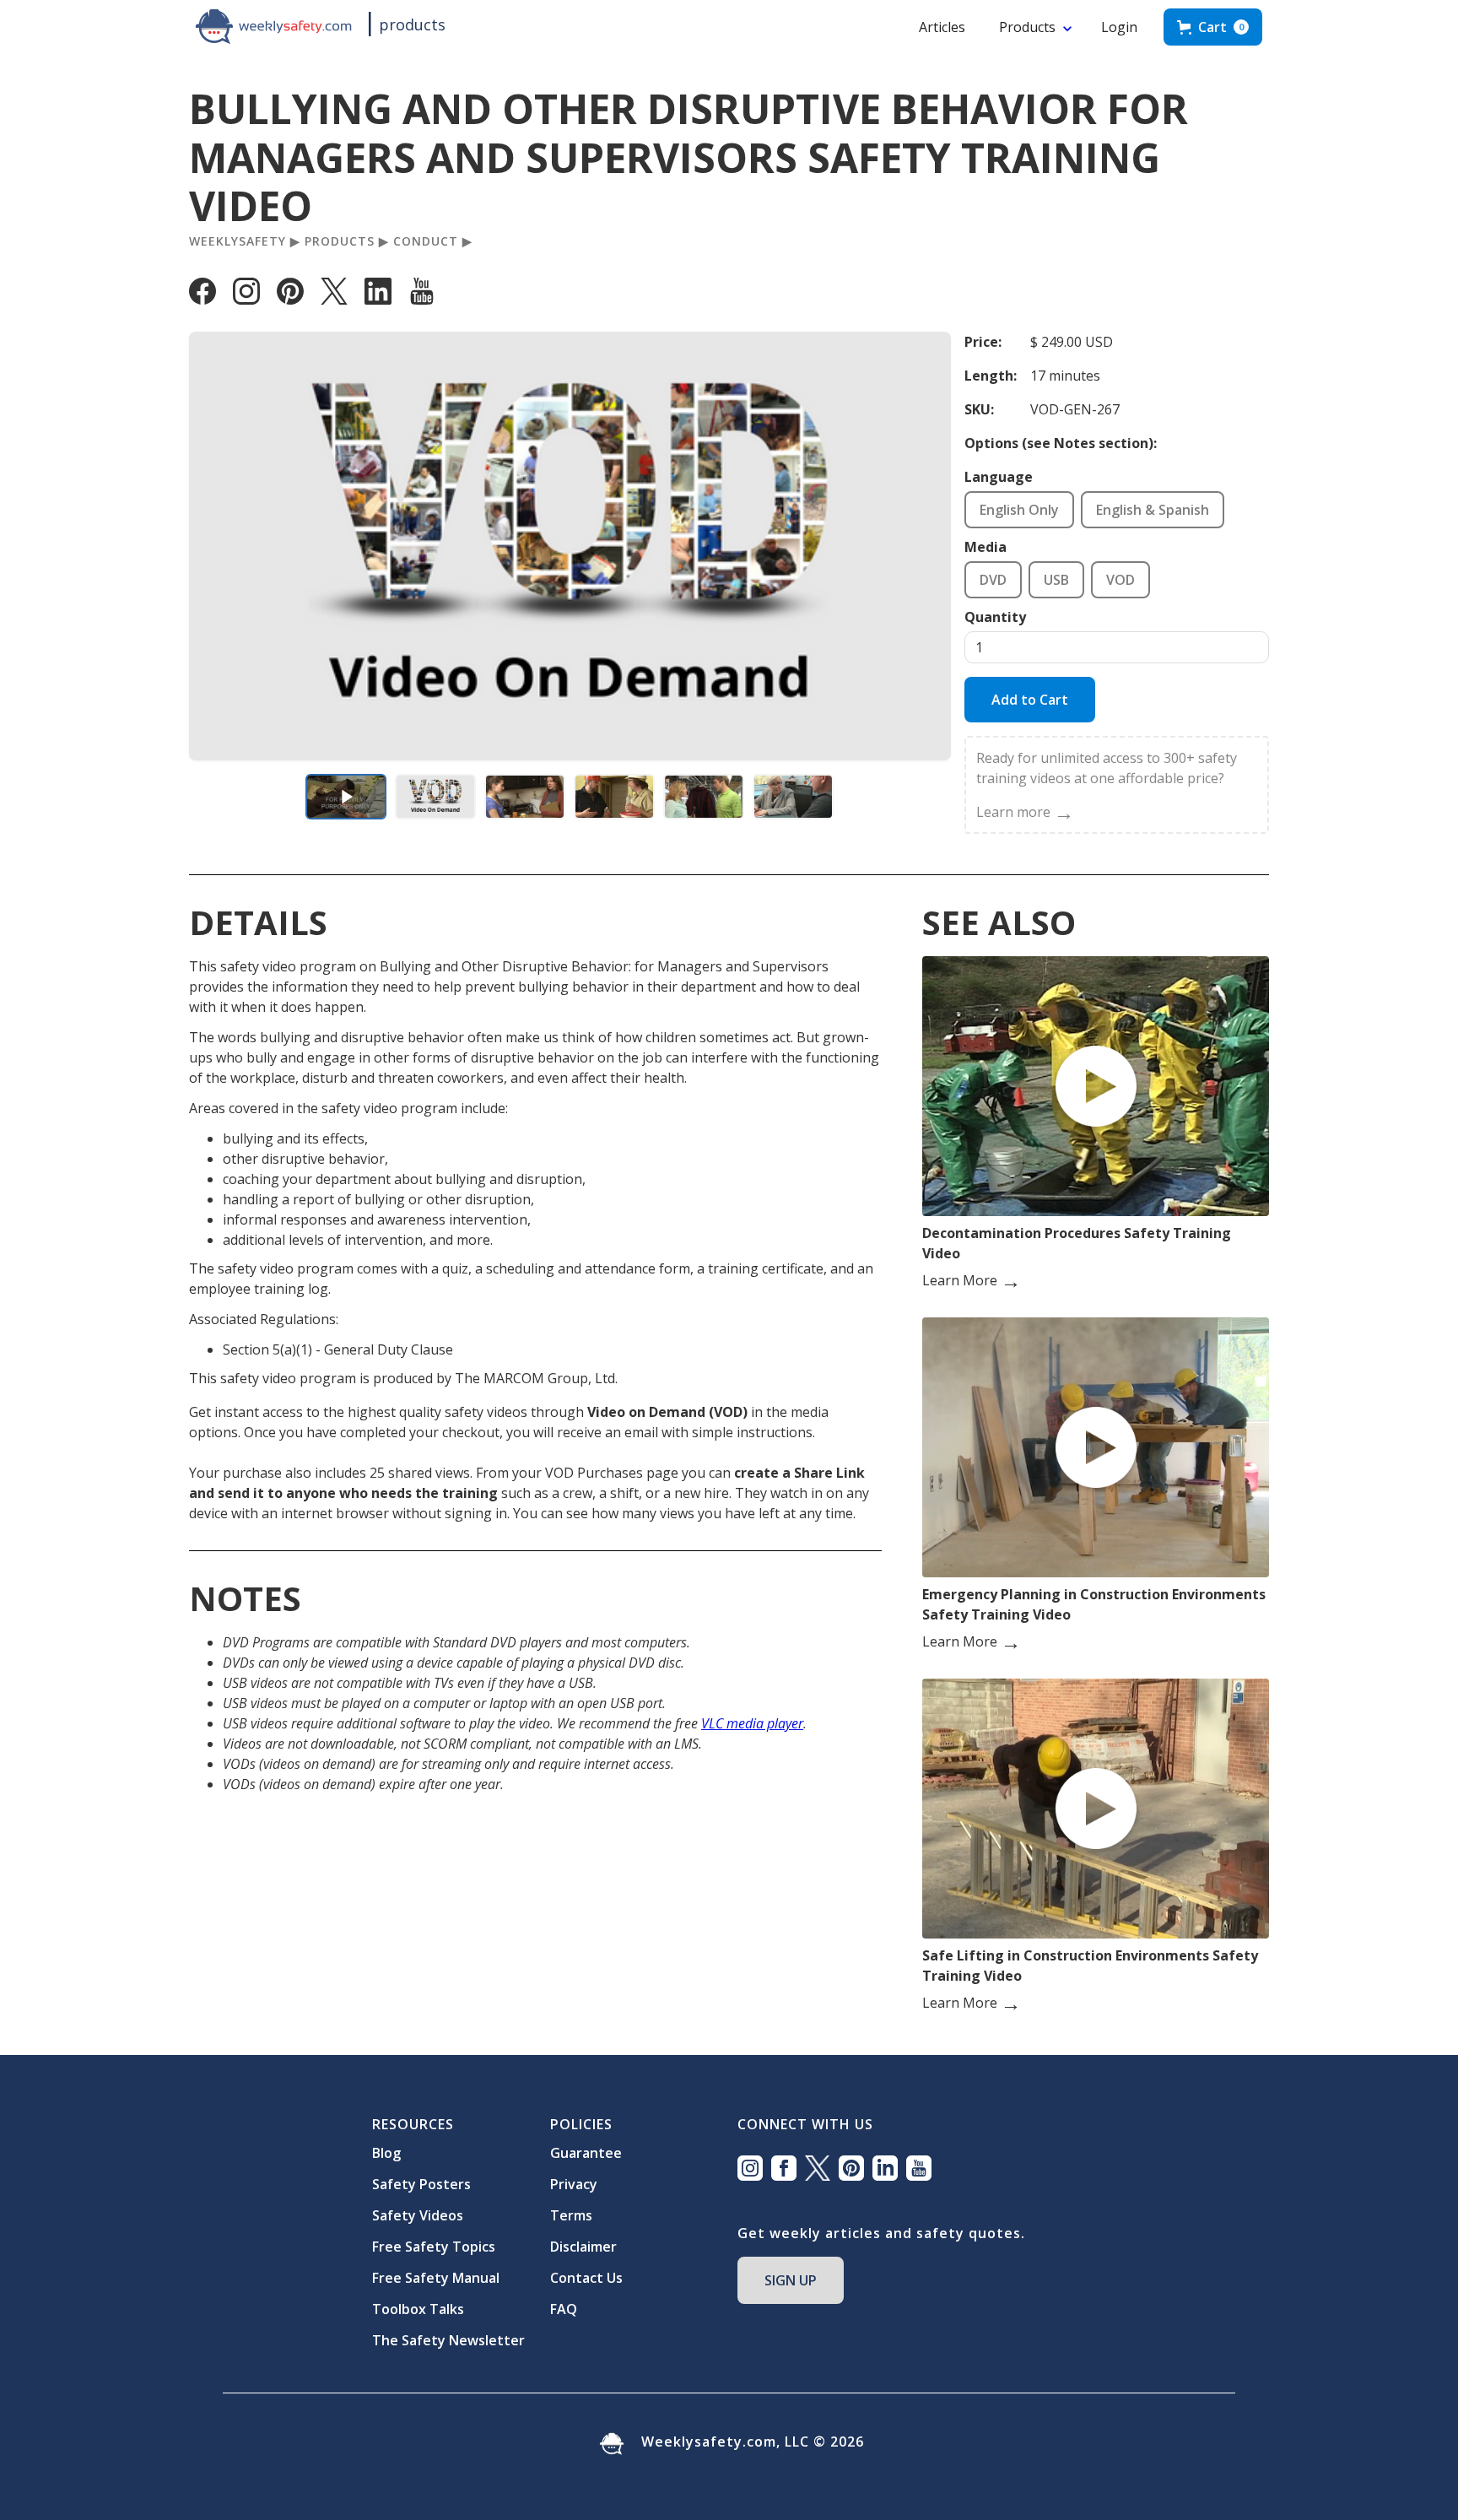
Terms (571, 2215)
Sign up (791, 2280)
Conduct (426, 241)
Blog (386, 2153)
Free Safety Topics (434, 2247)
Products (1027, 27)
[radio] (1019, 510)
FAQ (564, 2309)
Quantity (995, 617)
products (412, 24)
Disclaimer (583, 2247)
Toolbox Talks (418, 2309)
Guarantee (586, 2153)
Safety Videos (418, 2215)
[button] (1213, 27)
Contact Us (586, 2278)
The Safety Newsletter (448, 2340)
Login (1119, 27)
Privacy (574, 2184)
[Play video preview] (346, 797)
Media (985, 547)
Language (999, 477)
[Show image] (435, 797)
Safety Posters (421, 2184)
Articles (942, 27)
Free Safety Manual (436, 2278)
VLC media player (752, 1723)
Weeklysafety (238, 241)
